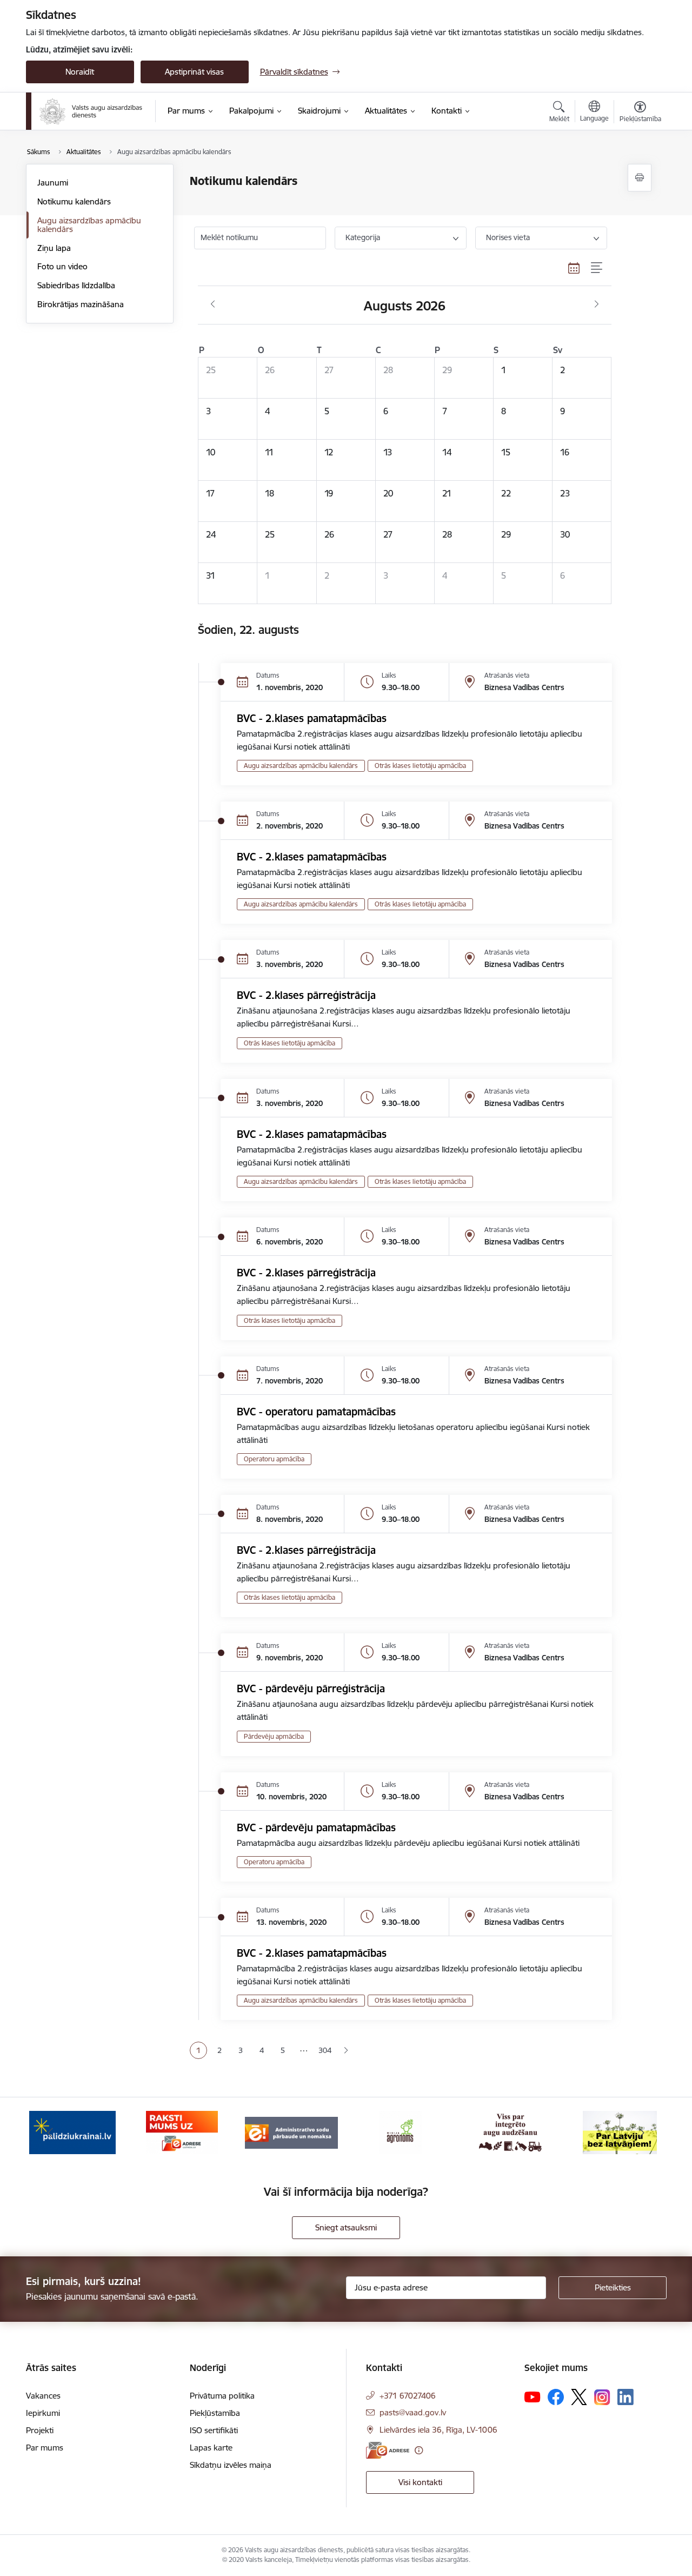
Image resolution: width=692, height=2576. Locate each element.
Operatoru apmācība (274, 1459)
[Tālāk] (642, 2133)
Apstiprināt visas (194, 72)
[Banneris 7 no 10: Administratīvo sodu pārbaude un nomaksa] (291, 2132)
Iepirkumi (43, 2413)
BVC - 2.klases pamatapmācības (312, 718)
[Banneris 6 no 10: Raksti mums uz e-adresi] (182, 2132)
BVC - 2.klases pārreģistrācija (306, 995)
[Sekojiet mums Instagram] (602, 2397)
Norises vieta (508, 237)
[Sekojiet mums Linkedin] (626, 2397)
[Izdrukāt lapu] (640, 178)
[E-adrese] (388, 2450)
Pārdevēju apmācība (274, 1736)
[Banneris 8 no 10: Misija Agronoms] (401, 2132)
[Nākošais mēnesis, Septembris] (597, 304)
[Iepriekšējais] (51, 2133)
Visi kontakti (420, 2482)
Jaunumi (53, 183)
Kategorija (363, 237)
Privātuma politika (222, 2396)
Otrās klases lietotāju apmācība (420, 766)
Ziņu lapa (54, 248)
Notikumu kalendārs (74, 201)
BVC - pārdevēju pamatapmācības (316, 1827)
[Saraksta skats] (597, 268)
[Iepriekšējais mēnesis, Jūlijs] (213, 304)
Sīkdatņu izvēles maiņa (231, 2465)
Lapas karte (211, 2448)
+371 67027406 (408, 2396)
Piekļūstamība (215, 2413)
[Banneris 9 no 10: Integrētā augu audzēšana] (510, 2132)
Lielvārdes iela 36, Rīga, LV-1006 (438, 2430)
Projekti (40, 2430)
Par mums (45, 2448)
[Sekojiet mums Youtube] (533, 2396)
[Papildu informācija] (419, 2450)
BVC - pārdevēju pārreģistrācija (311, 1688)
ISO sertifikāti (214, 2430)
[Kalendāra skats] (574, 268)
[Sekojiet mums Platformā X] (579, 2397)
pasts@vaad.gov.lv (413, 2412)
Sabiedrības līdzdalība (76, 285)
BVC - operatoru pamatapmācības (316, 1412)
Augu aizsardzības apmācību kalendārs (89, 225)
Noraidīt (80, 72)
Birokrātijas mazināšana (81, 304)
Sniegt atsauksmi (346, 2227)
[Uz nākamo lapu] (346, 2051)
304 (325, 2050)
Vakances (43, 2396)
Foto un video (62, 266)
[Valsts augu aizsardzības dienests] (91, 111)
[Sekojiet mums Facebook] (556, 2397)
